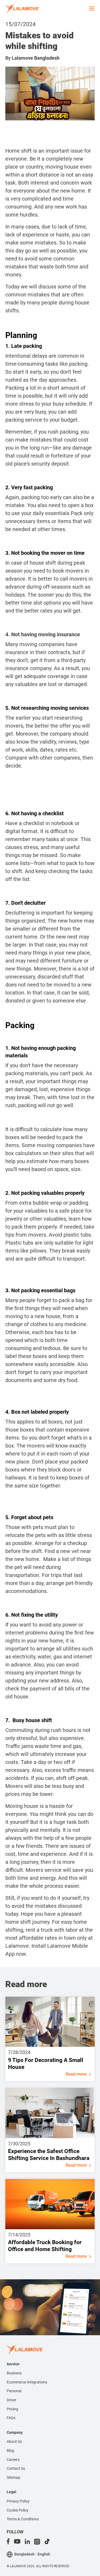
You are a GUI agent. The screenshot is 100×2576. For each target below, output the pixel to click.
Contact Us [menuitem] (16, 2468)
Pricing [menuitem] (12, 2409)
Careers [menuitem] (13, 2460)
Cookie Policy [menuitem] (18, 2510)
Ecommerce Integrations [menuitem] (27, 2382)
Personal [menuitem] (14, 2391)
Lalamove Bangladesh (36, 58)
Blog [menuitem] (10, 2451)
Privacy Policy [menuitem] (18, 2501)
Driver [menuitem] (11, 2400)
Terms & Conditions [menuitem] (23, 2519)
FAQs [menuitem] (11, 2418)
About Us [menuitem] (14, 2442)
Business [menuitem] (14, 2373)
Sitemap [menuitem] (13, 2477)
